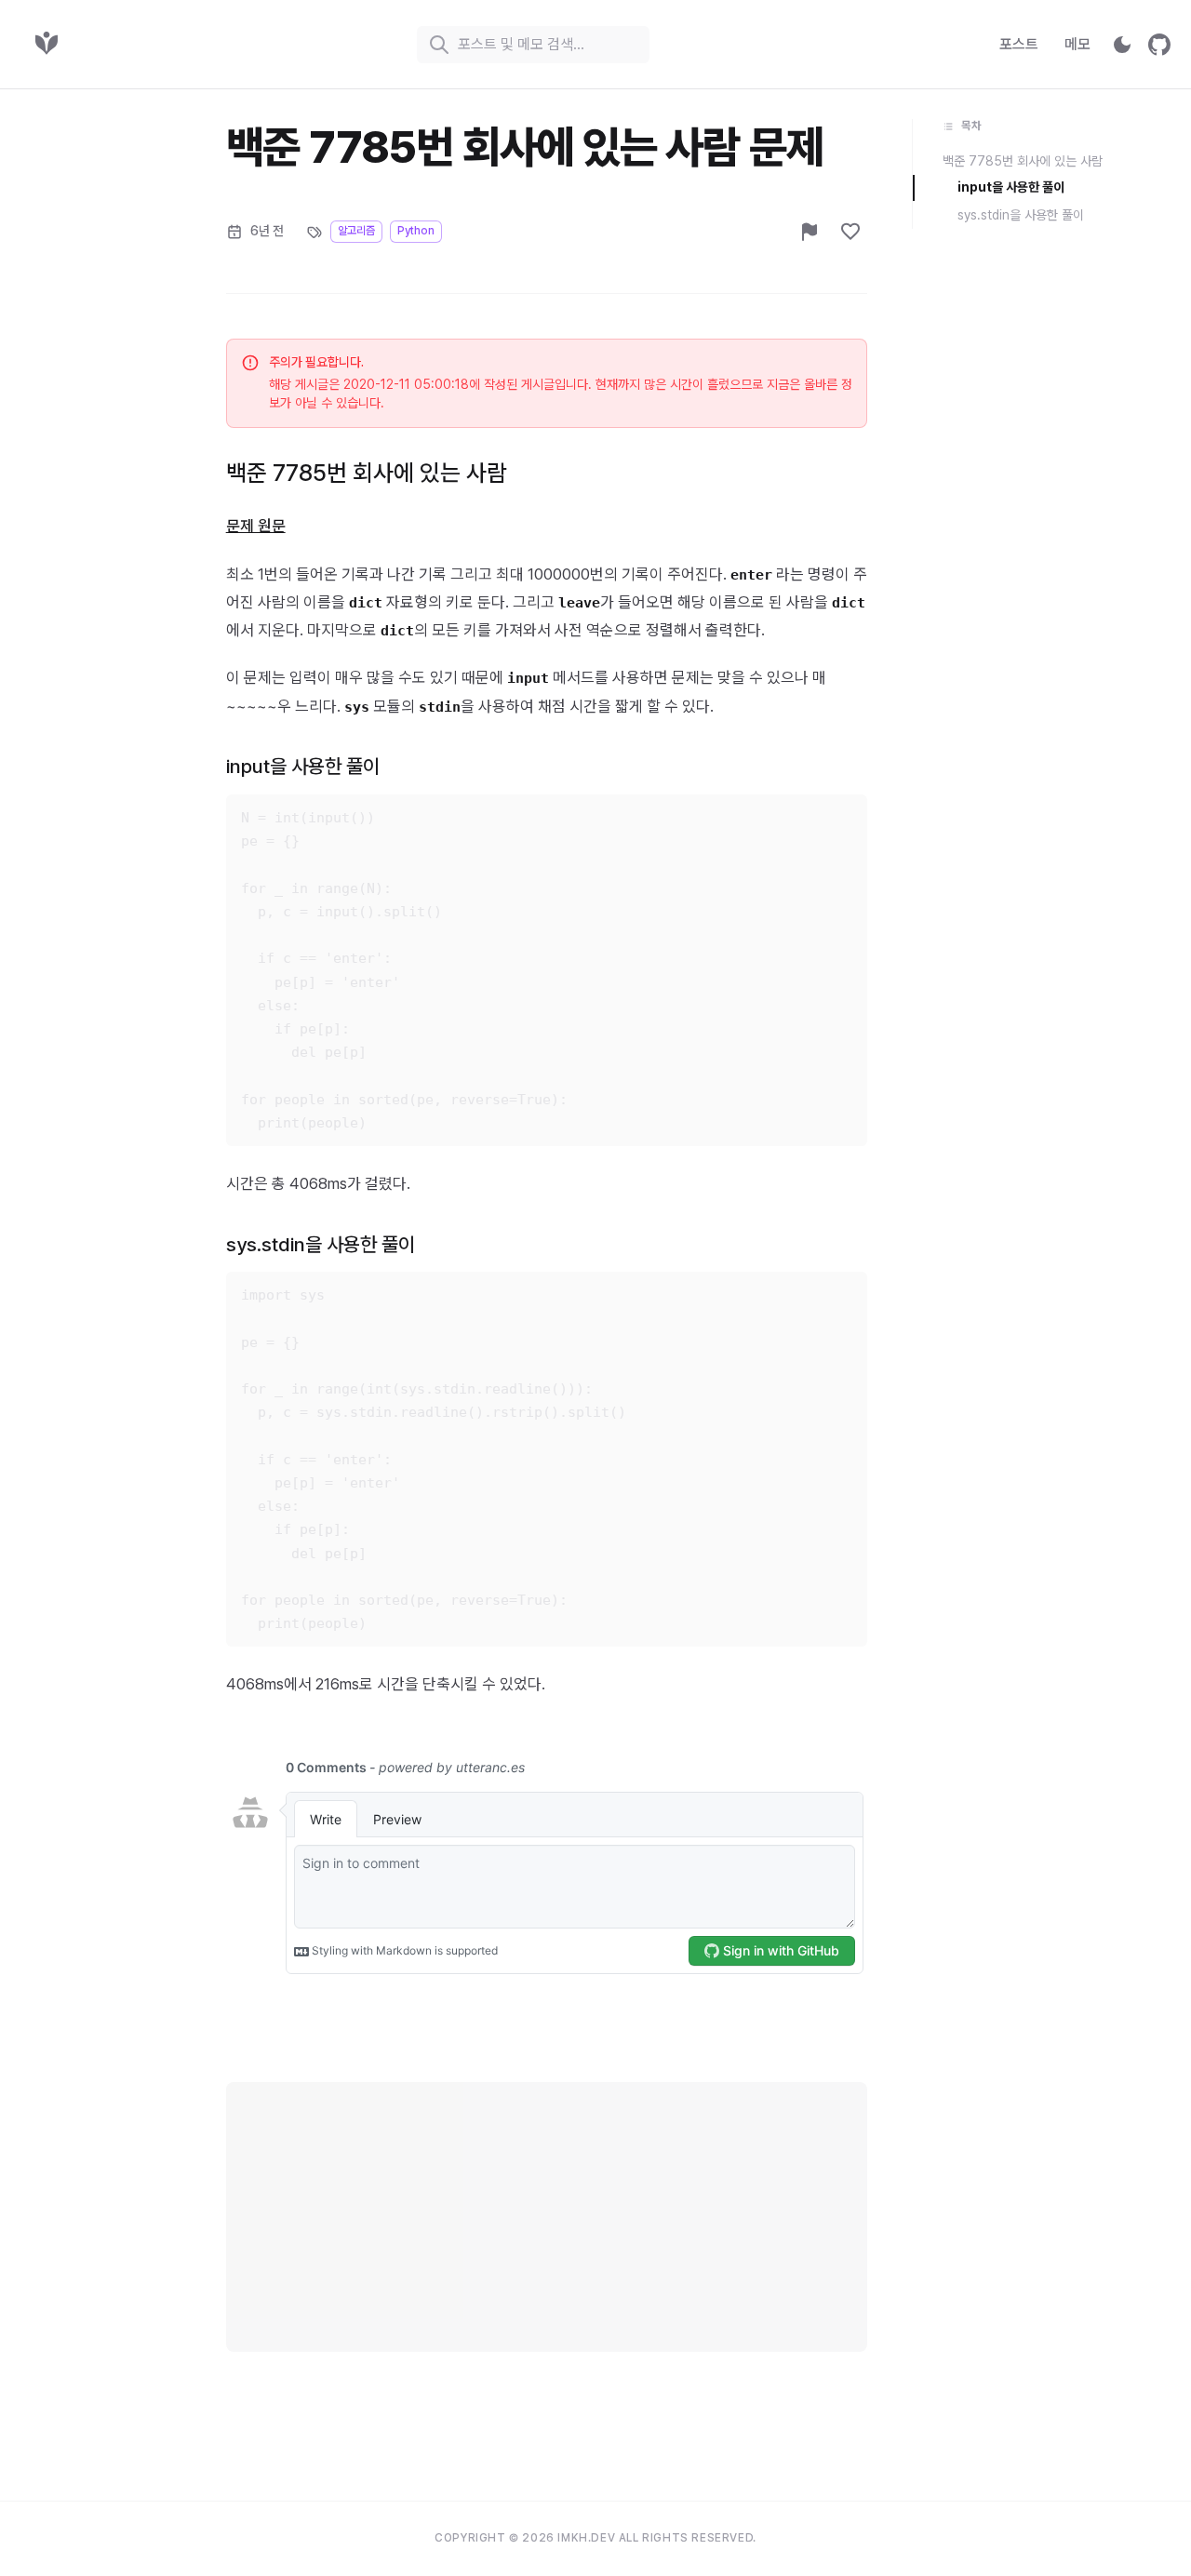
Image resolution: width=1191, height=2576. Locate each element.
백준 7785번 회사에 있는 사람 (367, 473)
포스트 (1019, 44)
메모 (1077, 44)
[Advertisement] (547, 2212)
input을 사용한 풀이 (303, 766)
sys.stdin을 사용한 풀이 (321, 1244)
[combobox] (533, 45)
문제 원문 (256, 526)
